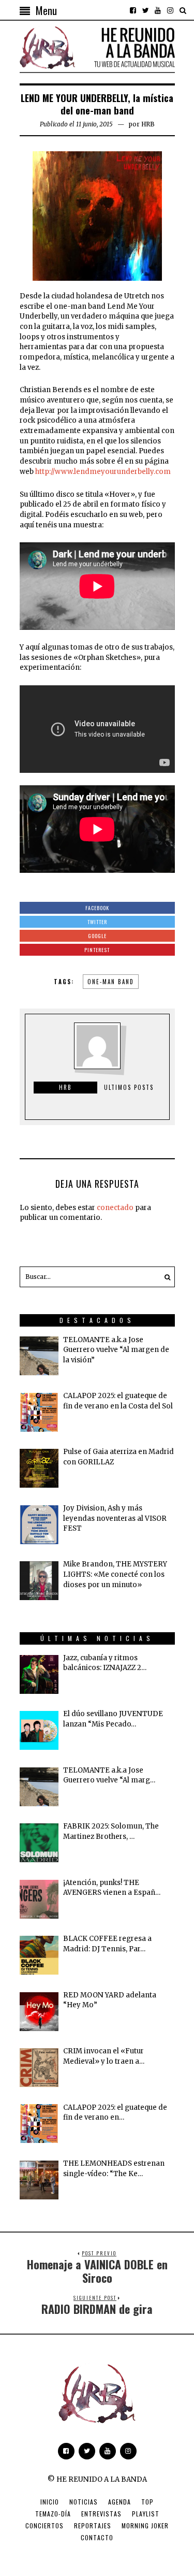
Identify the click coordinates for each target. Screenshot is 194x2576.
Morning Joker (145, 2525)
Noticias (84, 2502)
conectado (115, 1208)
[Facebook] (133, 10)
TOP (147, 2502)
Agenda (120, 2502)
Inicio (50, 2502)
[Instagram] (170, 10)
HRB (148, 124)
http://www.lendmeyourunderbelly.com (103, 472)
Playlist (146, 2514)
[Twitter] (145, 10)
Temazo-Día (53, 2514)
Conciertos (44, 2525)
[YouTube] (158, 10)
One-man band (111, 982)
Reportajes (93, 2525)
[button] (165, 1277)
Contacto (97, 2537)
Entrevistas (101, 2514)
